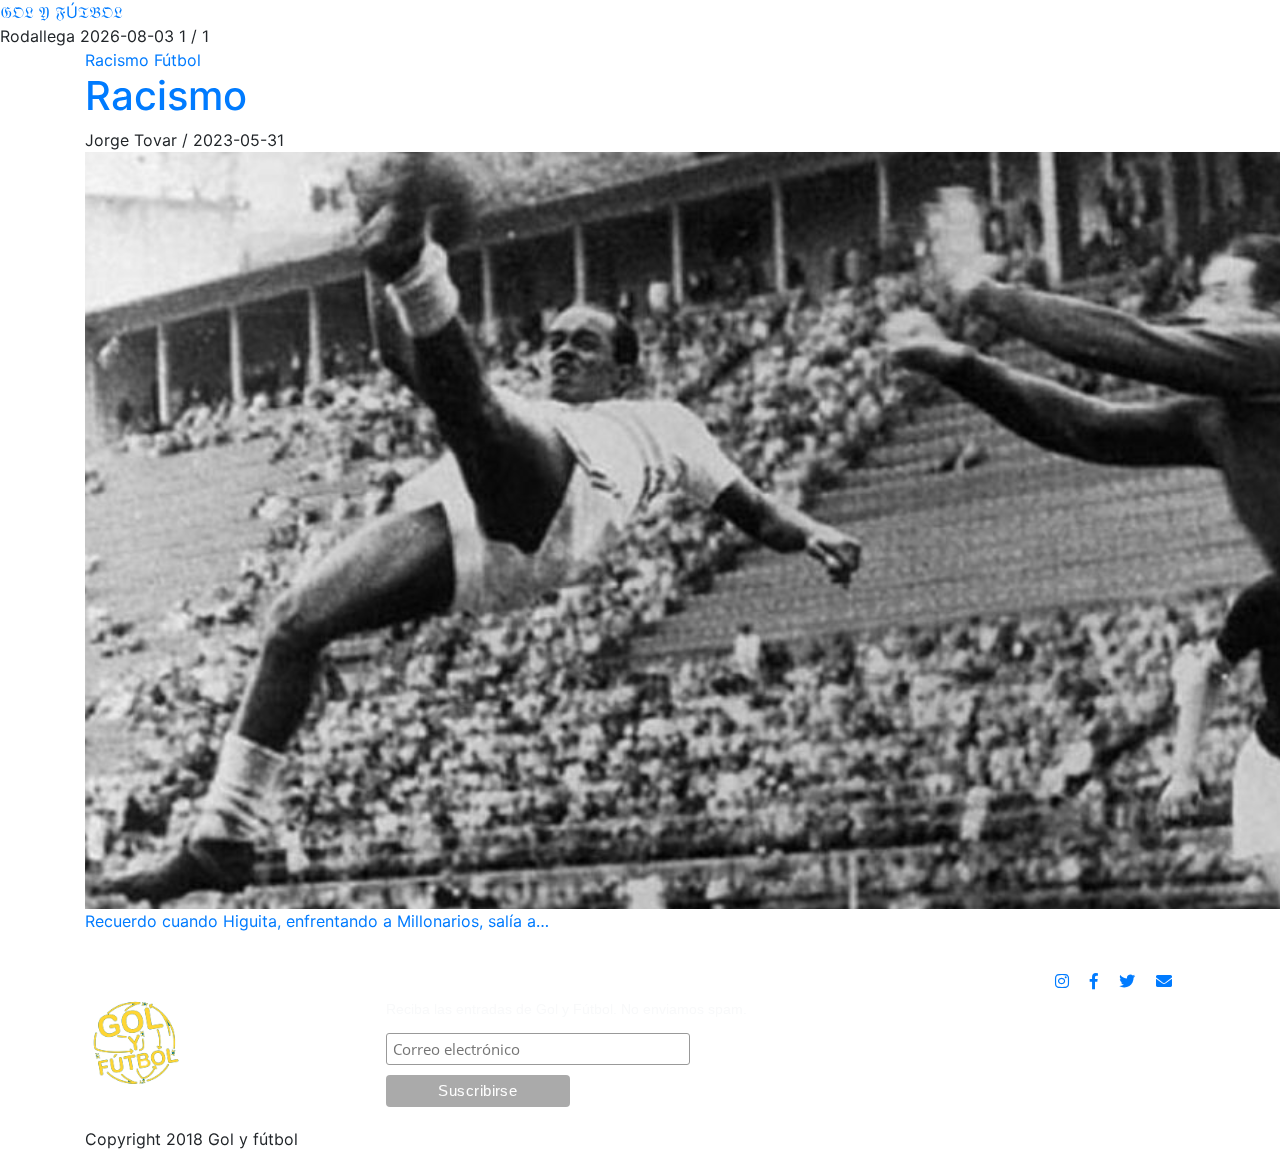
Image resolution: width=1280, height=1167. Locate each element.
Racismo (166, 95)
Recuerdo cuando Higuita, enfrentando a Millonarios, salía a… (317, 921)
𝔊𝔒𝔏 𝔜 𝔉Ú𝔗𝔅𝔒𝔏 (61, 12)
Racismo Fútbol (143, 60)
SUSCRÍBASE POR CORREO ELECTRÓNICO (558, 983)
